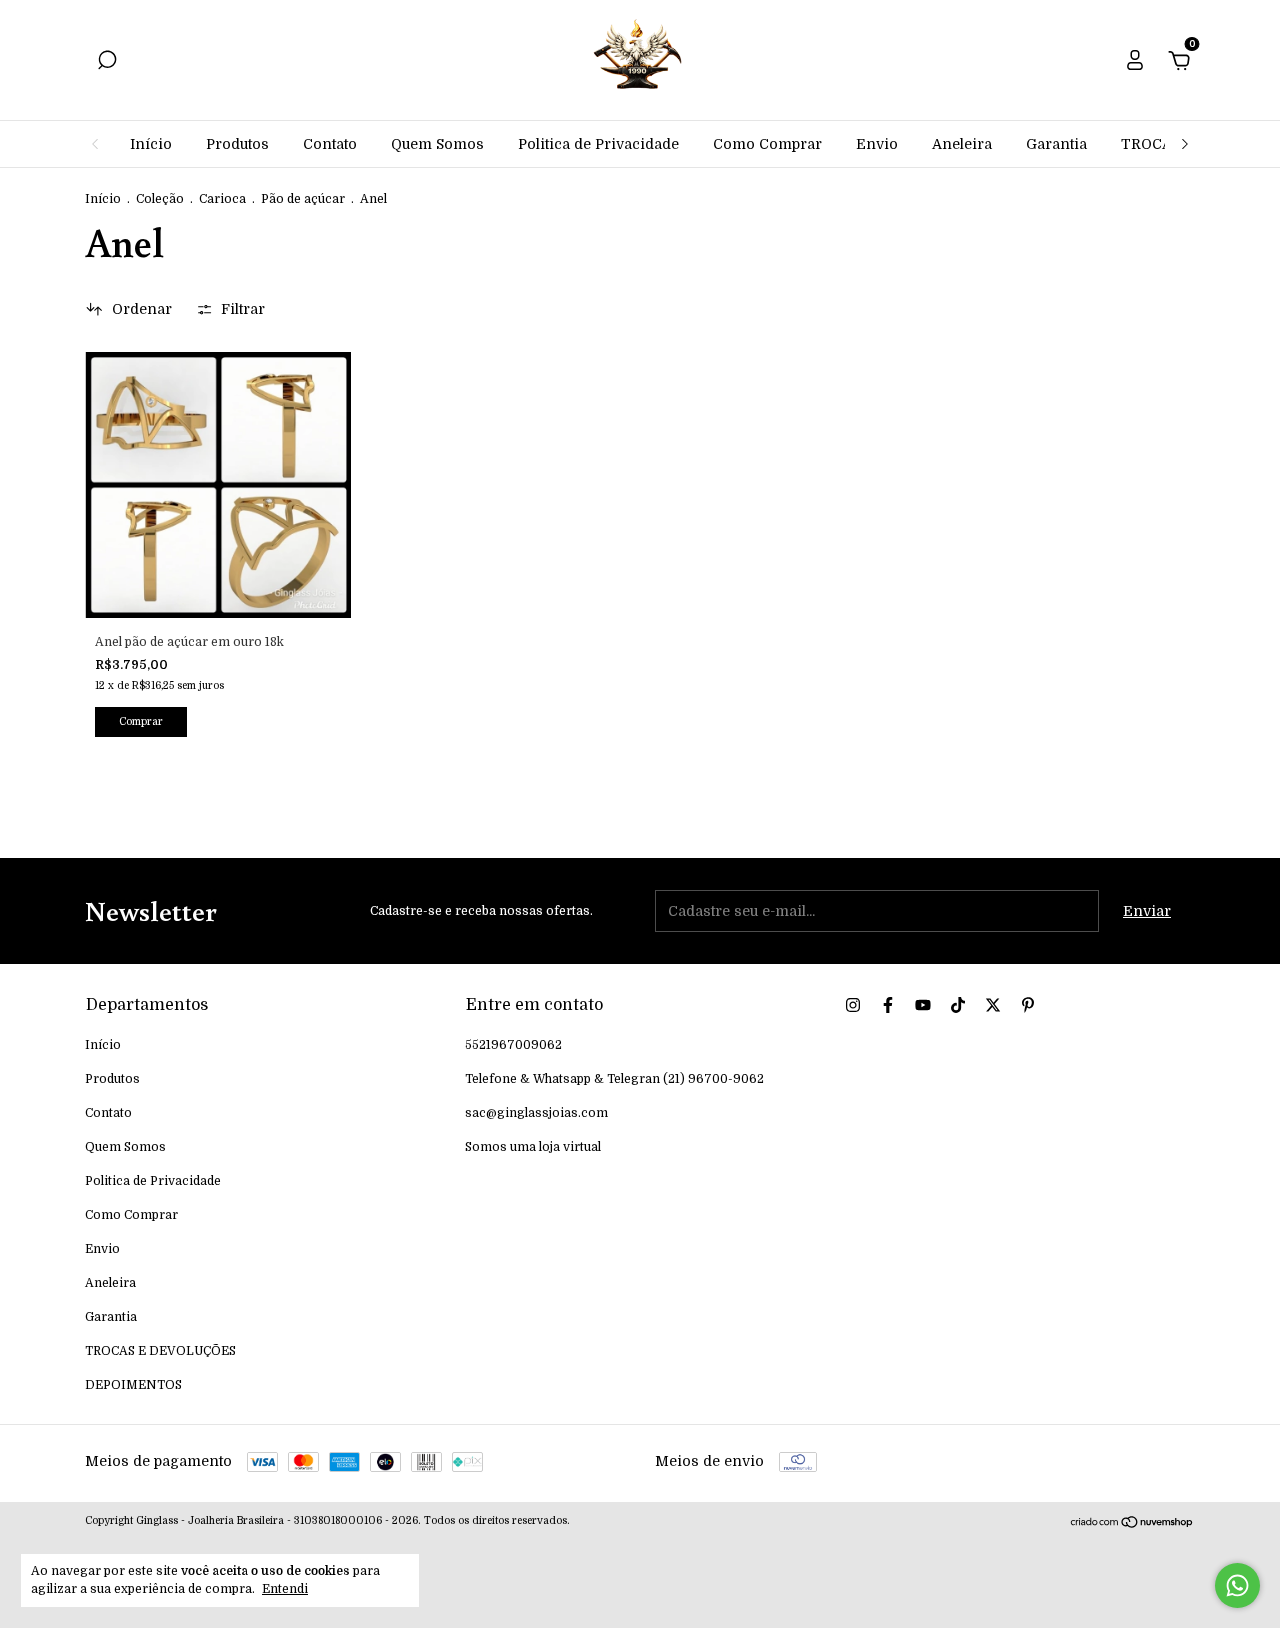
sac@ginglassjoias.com (536, 1113)
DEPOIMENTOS (133, 1385)
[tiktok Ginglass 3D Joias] (958, 1005)
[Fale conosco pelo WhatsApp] (1237, 1585)
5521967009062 (513, 1045)
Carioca (222, 199)
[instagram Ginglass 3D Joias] (853, 1005)
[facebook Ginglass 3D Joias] (888, 1005)
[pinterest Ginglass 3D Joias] (1028, 1005)
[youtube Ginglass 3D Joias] (923, 1005)
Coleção (160, 199)
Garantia (1056, 144)
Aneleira (962, 144)
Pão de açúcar (303, 199)
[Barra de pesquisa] (107, 63)
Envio (877, 144)
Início (151, 144)
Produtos (237, 144)
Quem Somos (437, 144)
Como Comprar (767, 144)
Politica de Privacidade (598, 144)
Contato (330, 144)
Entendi (285, 1589)
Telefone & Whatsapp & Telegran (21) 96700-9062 (614, 1079)
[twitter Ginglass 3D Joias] (993, 1005)
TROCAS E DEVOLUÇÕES (160, 1351)
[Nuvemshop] (1132, 1524)
